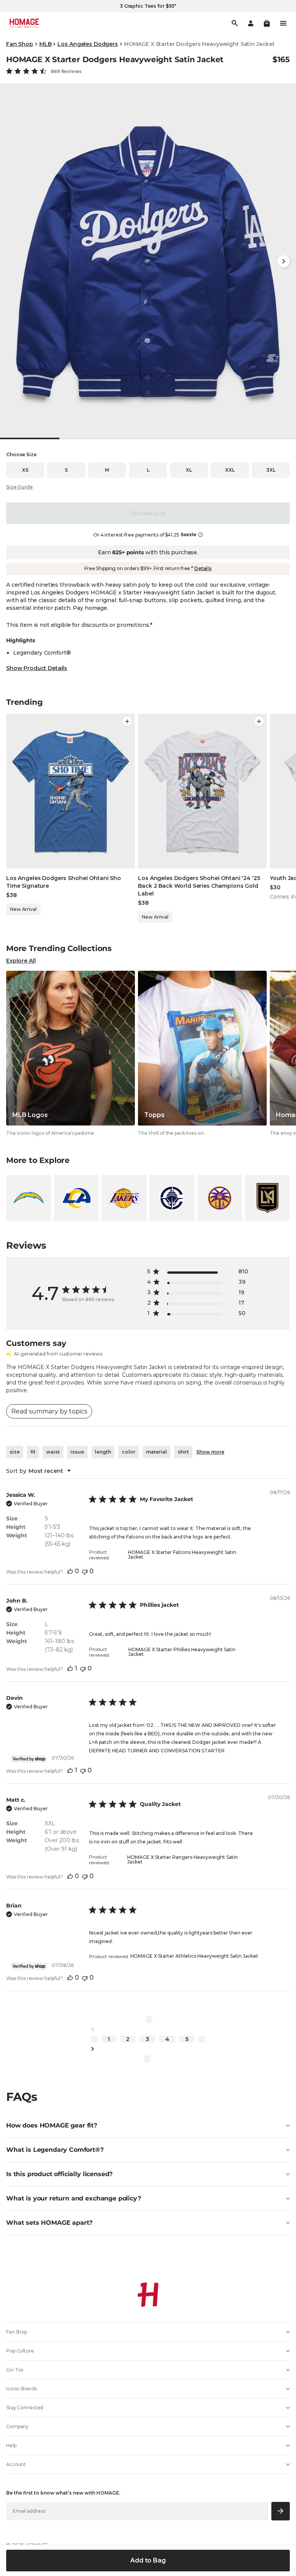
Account (16, 2464)
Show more (210, 1452)
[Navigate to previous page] (148, 2029)
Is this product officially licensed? (59, 2174)
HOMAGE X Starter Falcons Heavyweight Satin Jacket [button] (182, 1555)
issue (77, 1452)
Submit (281, 2511)
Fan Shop (20, 44)
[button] (267, 23)
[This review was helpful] (70, 1571)
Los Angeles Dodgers (87, 44)
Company (17, 2426)
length (103, 1452)
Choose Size (148, 513)
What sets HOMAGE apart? (49, 2223)
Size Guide (19, 487)
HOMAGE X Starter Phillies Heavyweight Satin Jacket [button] (182, 1652)
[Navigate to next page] (148, 2049)
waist (53, 1452)
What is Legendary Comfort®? (55, 2150)
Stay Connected (25, 2408)
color (129, 1452)
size (15, 1452)
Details (203, 568)
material (156, 1452)
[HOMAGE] (24, 23)
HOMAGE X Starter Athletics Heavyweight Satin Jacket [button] (194, 1956)
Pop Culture (20, 2351)
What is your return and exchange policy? (74, 2198)
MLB (45, 44)
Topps (154, 1115)
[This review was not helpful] (85, 1571)
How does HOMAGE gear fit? (52, 2125)
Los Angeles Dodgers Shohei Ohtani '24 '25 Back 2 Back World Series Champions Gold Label (199, 886)
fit (33, 1452)
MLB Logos (30, 1115)
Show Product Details (37, 668)
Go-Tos (15, 2370)
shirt (183, 1452)
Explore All (21, 961)
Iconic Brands (21, 2389)
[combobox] (39, 1471)
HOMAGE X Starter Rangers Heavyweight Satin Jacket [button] (182, 1859)
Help (11, 2445)
